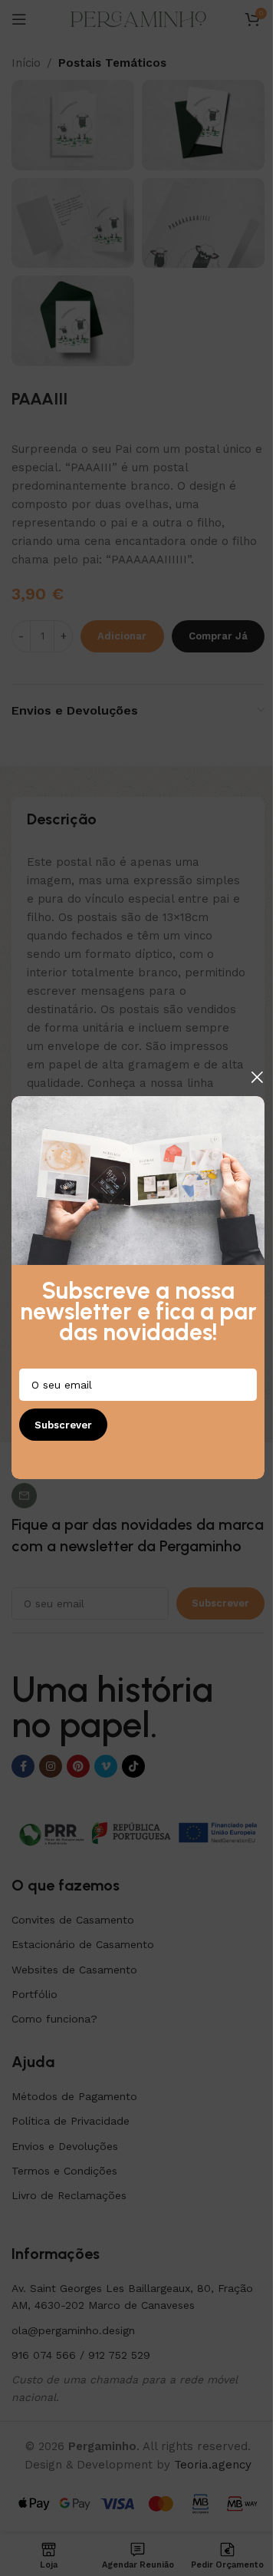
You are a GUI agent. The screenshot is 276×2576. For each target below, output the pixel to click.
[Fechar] (257, 1077)
